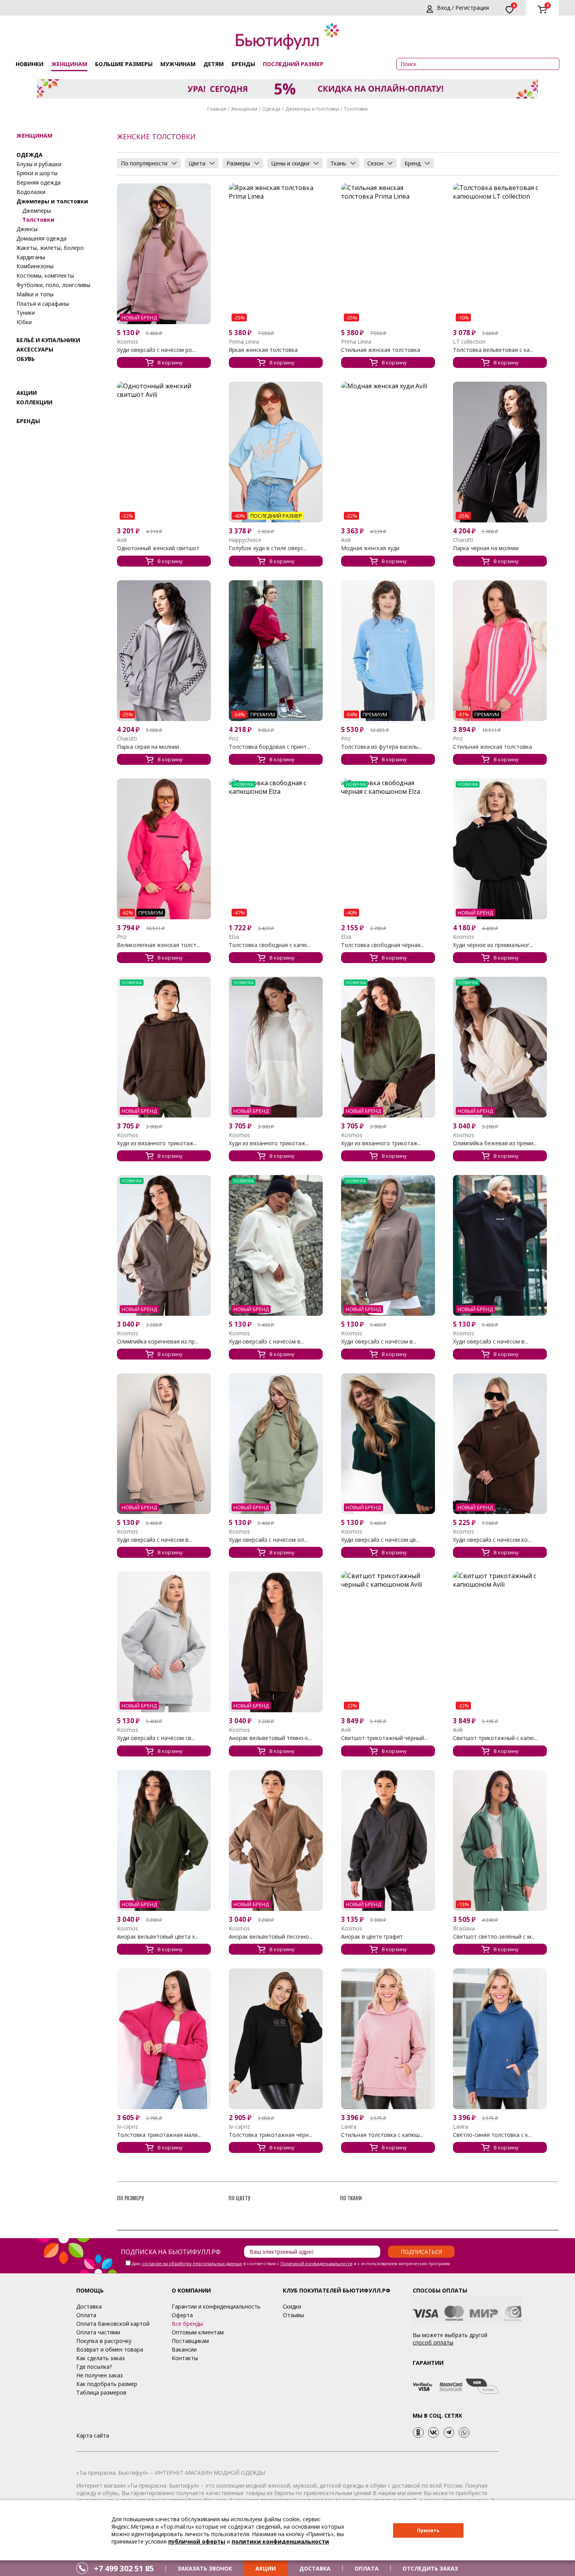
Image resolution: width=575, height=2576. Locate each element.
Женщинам (69, 64)
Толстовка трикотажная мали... (159, 2135)
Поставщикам (190, 2341)
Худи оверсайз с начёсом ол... (268, 1540)
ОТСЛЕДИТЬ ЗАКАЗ (430, 2568)
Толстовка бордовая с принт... (270, 747)
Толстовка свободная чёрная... (383, 945)
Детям (214, 64)
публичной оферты (197, 2541)
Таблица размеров (101, 2392)
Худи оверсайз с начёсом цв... (380, 1540)
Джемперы (37, 210)
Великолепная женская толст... (158, 945)
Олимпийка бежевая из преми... (495, 1143)
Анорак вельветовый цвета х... (158, 1937)
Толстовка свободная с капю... (270, 945)
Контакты (185, 2358)
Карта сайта (93, 2435)
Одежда (271, 109)
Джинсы (27, 229)
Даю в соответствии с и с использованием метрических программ (291, 2263)
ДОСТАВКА (315, 2568)
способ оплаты (433, 2342)
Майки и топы (35, 294)
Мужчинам (178, 64)
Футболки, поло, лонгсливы (53, 285)
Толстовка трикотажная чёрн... (270, 2135)
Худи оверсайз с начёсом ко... (492, 1540)
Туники (26, 313)
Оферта (182, 2315)
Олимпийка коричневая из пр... (158, 1342)
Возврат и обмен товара (110, 2349)
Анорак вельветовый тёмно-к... (270, 1738)
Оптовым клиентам (198, 2332)
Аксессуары (35, 349)
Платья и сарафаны (43, 303)
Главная (217, 109)
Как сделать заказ (101, 2358)
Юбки (24, 322)
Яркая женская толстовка (263, 350)
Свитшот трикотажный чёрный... (384, 1738)
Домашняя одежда (41, 238)
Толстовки (38, 220)
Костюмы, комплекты (45, 275)
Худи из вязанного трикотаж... (157, 1143)
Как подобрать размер (107, 2384)
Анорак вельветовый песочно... (271, 1937)
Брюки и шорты (37, 173)
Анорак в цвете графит (372, 1937)
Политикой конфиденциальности (316, 2263)
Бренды (243, 64)
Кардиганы (31, 257)
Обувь (26, 358)
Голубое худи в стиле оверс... (268, 548)
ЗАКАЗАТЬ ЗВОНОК (205, 2568)
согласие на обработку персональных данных (192, 2263)
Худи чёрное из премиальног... (493, 945)
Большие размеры (124, 64)
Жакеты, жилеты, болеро (50, 248)
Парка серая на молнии (148, 747)
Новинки (30, 64)
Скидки (292, 2306)
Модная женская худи (370, 548)
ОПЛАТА (367, 2568)
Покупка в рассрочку (104, 2341)
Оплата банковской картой (113, 2324)
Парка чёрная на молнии (486, 548)
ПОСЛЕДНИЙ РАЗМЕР (293, 64)
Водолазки (31, 192)
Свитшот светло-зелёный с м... (494, 1937)
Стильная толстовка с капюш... (382, 2135)
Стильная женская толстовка (381, 350)
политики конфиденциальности (280, 2541)
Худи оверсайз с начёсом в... (266, 1342)
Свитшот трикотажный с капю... (495, 1738)
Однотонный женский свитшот (158, 548)
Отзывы (293, 2315)
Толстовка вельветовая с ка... (493, 350)
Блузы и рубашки (39, 164)
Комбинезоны (35, 266)
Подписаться (421, 2252)
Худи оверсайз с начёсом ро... (156, 350)
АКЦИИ (266, 2568)
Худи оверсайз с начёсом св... (156, 1738)
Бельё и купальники (48, 340)
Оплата (86, 2315)
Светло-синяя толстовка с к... (492, 2135)
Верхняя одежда (39, 182)
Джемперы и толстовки (312, 109)
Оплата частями (98, 2332)
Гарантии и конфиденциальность (216, 2306)
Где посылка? (94, 2367)
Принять (428, 2530)
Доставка (89, 2306)
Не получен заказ (100, 2375)
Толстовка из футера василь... (381, 747)
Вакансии (184, 2349)
